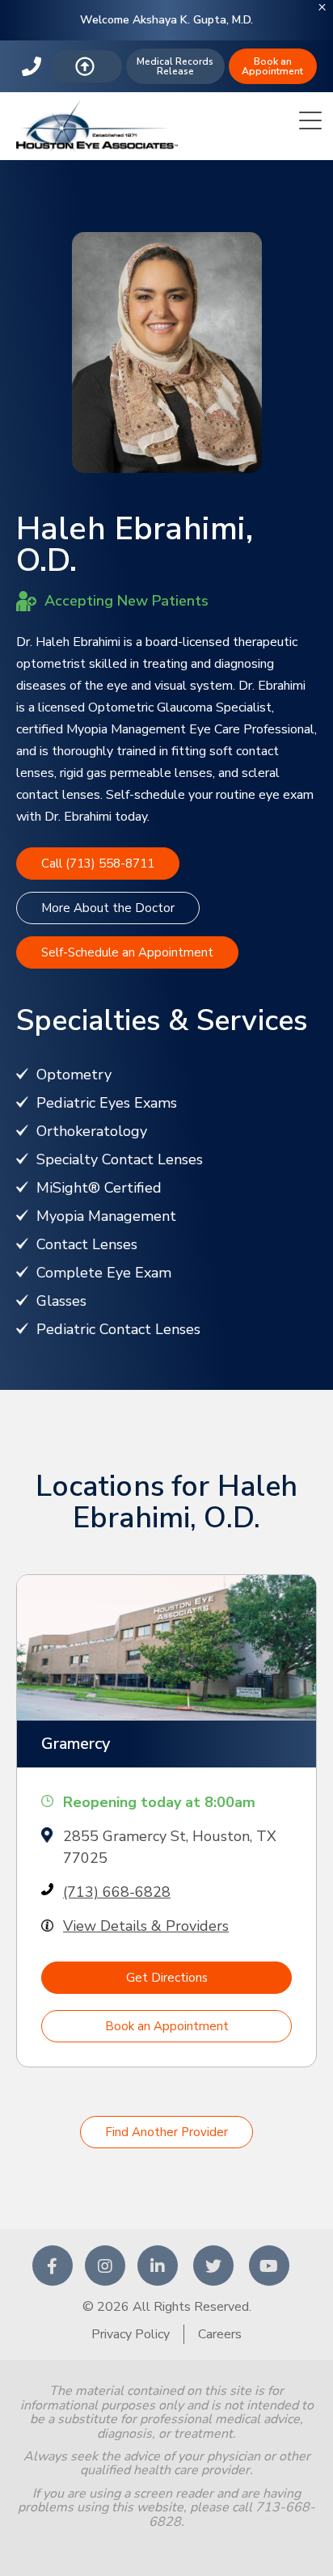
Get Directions (167, 1978)
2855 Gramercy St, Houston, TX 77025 (170, 1847)
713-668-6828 (34, 66)
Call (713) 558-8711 (98, 864)
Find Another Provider (166, 2132)
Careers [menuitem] (220, 2334)
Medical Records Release (175, 66)
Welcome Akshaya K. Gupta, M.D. (166, 20)
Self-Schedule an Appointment (127, 952)
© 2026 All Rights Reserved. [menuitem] (167, 2307)
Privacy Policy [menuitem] (131, 2334)
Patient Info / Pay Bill (87, 66)
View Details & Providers (146, 1926)
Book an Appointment (272, 66)
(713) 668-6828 (117, 1892)
